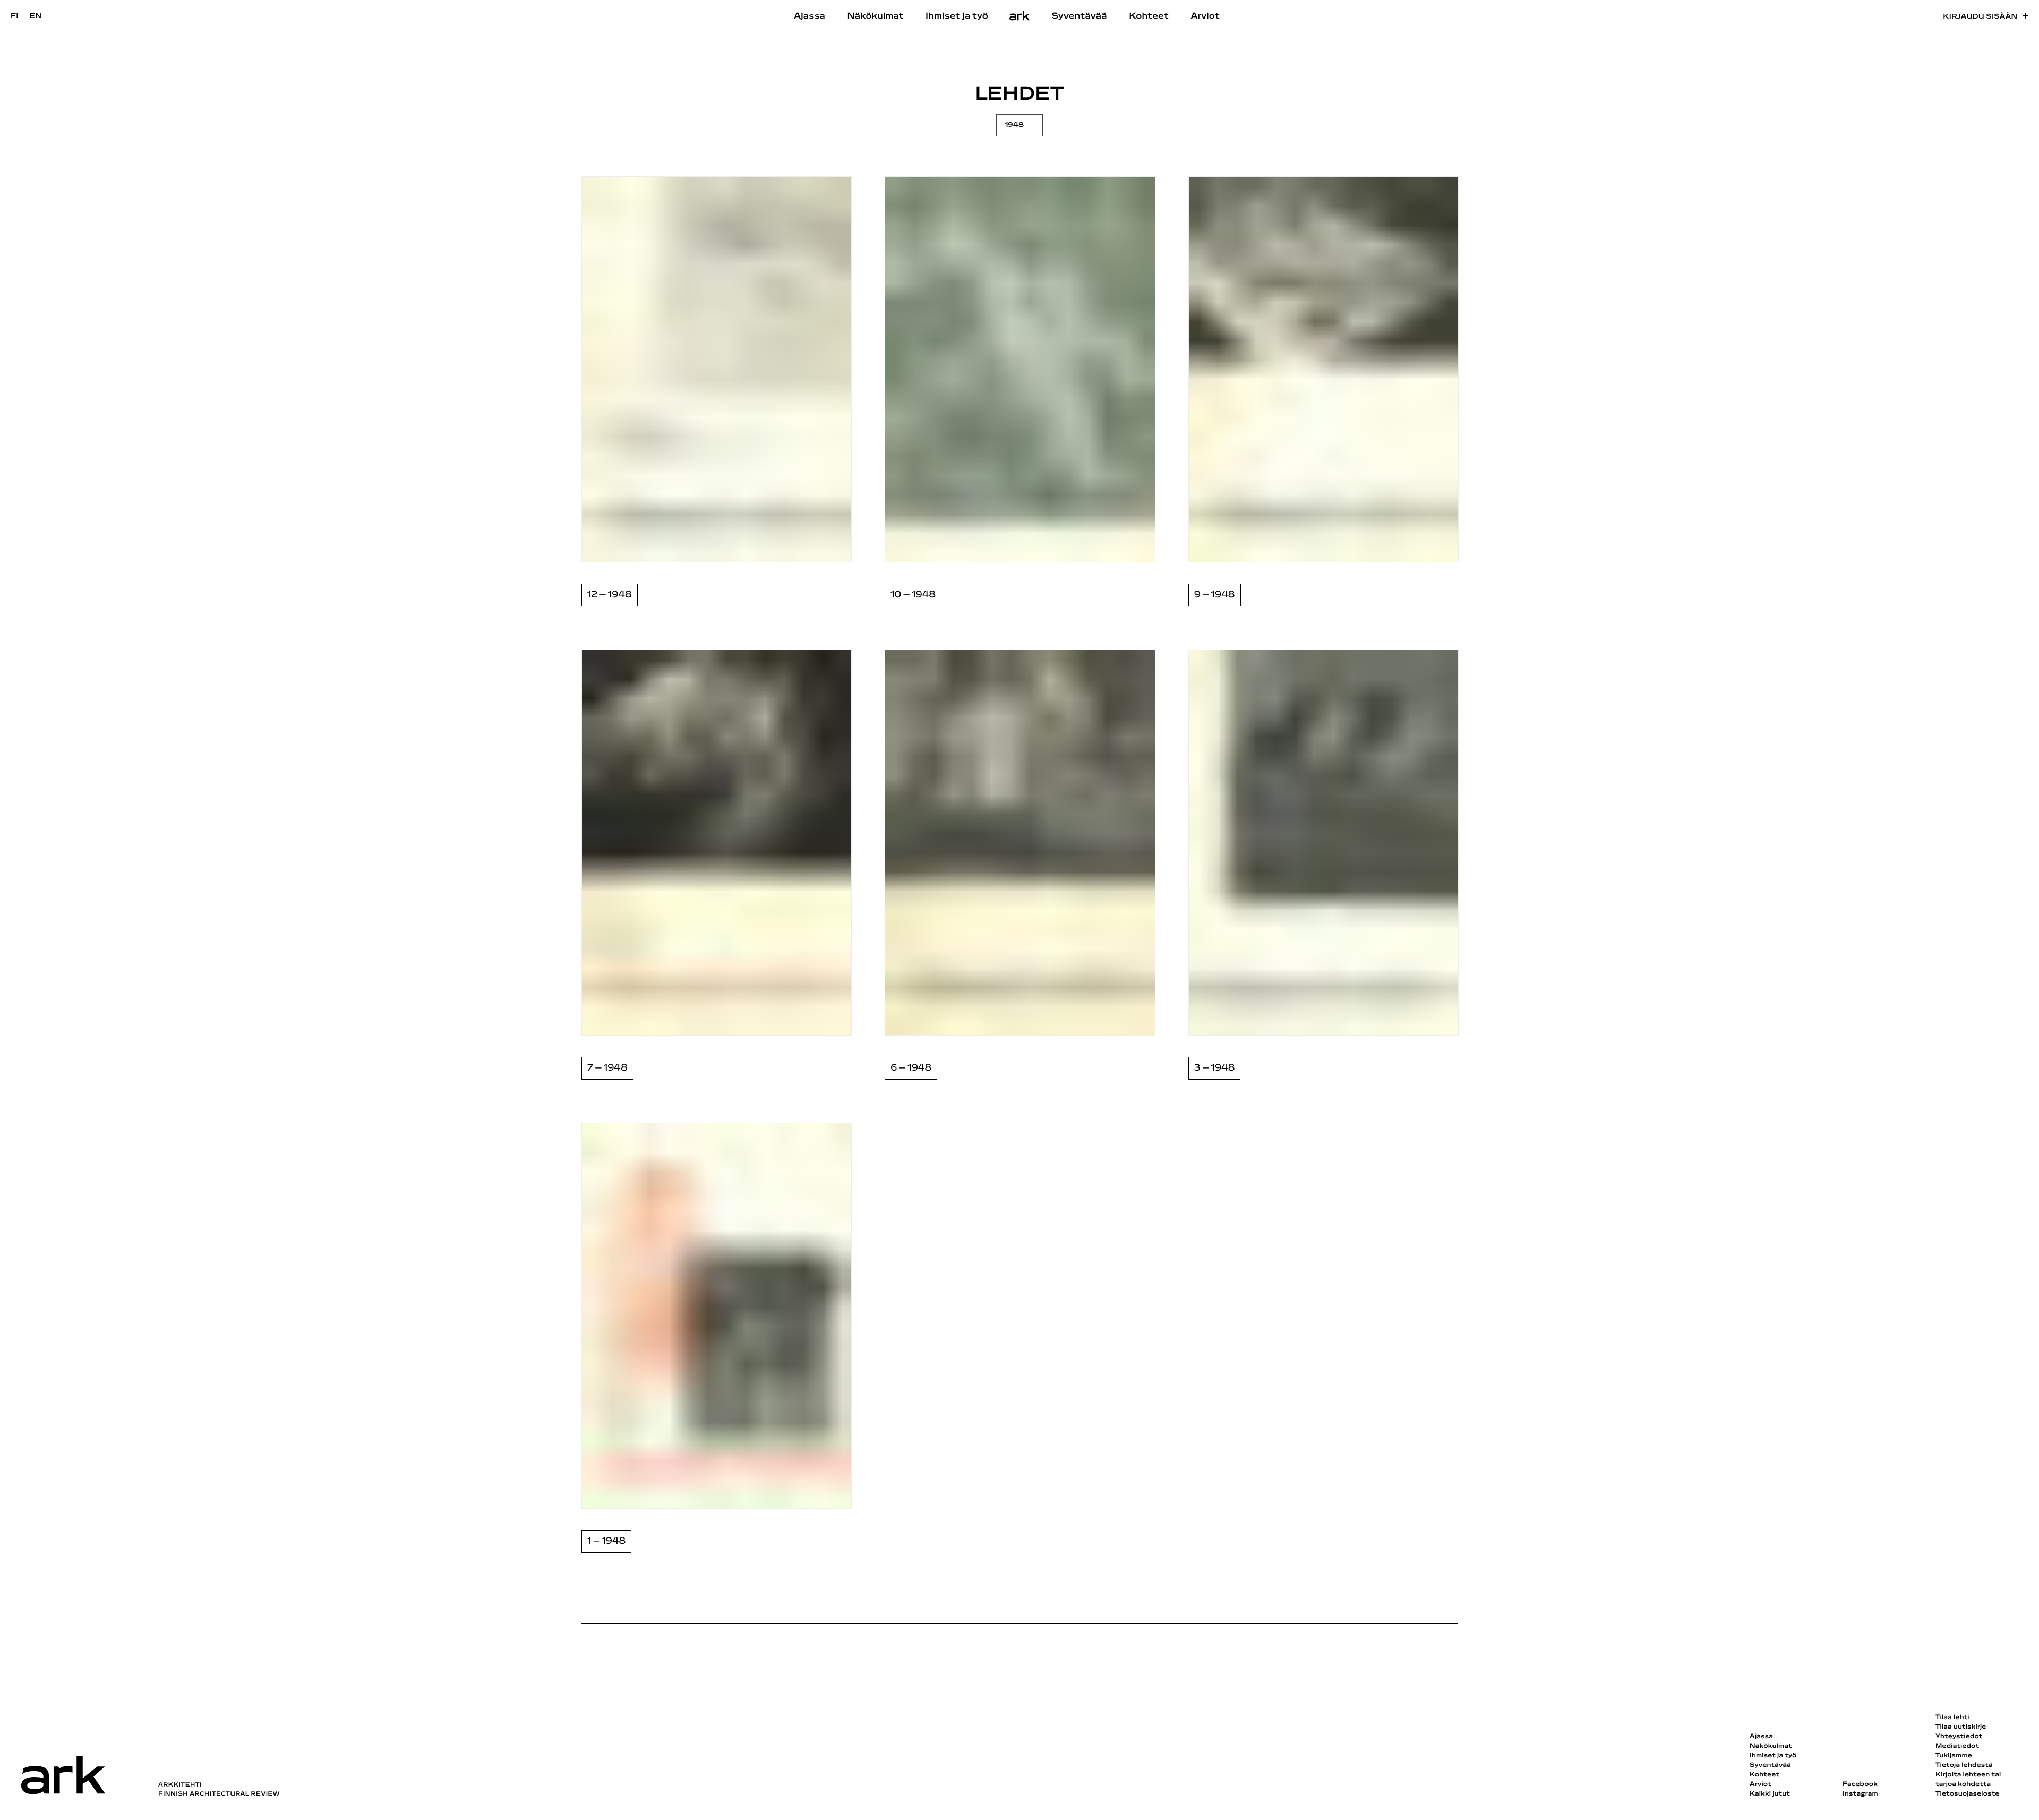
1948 (1014, 125)
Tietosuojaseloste (1968, 1794)
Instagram (1860, 1794)
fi (15, 16)
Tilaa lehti (1952, 1718)
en (36, 16)
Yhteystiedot (1959, 1737)
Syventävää (1080, 16)
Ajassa (809, 16)
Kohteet (1149, 16)
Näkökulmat (875, 16)
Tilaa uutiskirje (1961, 1727)
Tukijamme (1954, 1756)
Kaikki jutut (1770, 1794)
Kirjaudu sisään (1980, 17)
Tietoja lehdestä (1964, 1765)
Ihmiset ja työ (957, 16)
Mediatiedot (1957, 1746)
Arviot (1205, 16)
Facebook (1860, 1784)
